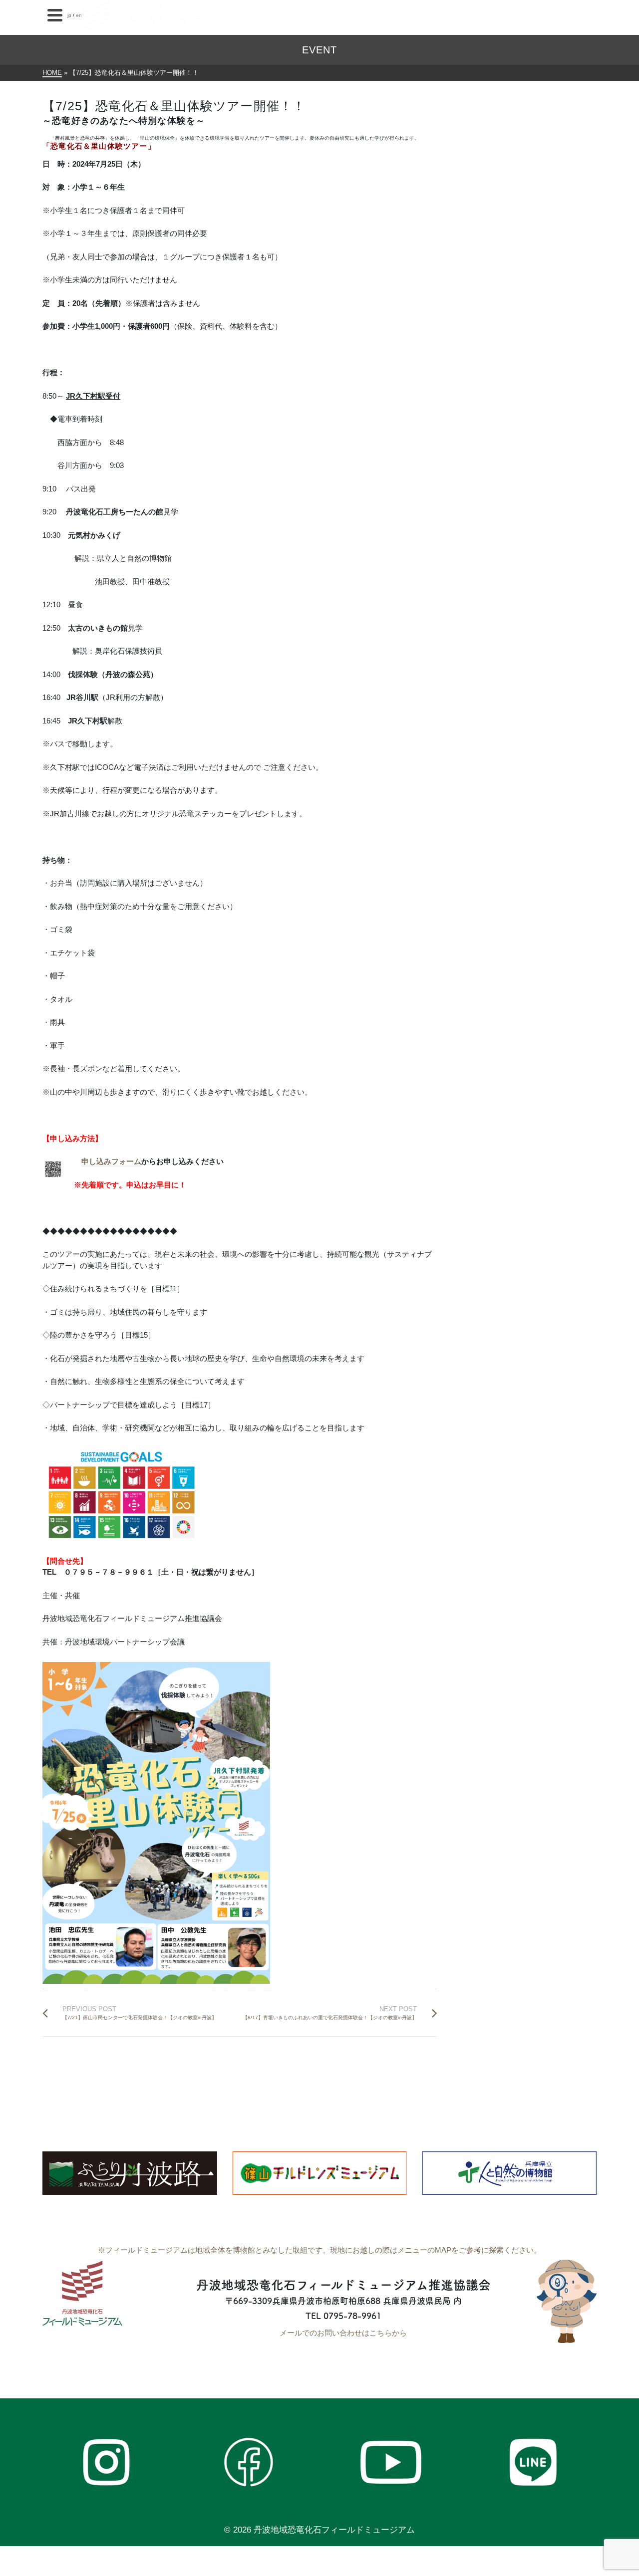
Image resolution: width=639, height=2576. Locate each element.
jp (69, 15)
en (79, 15)
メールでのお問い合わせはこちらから (343, 2333)
